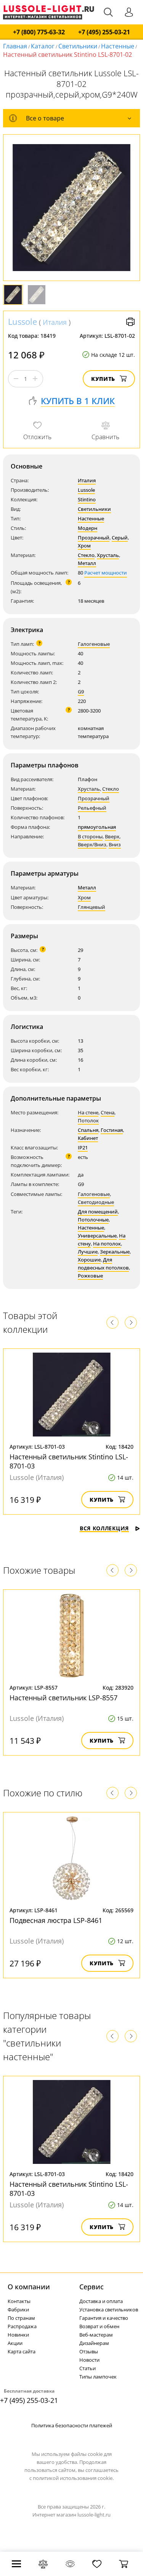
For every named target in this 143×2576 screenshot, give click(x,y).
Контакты (19, 2301)
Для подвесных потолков (103, 1264)
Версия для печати (130, 322)
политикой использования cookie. (73, 2478)
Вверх (112, 836)
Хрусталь (108, 555)
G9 (81, 692)
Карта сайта (22, 2351)
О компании (29, 2287)
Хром (84, 546)
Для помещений (98, 1212)
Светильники (78, 46)
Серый (120, 538)
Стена (108, 1112)
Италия (55, 322)
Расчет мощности (106, 573)
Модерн (88, 528)
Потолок (88, 1120)
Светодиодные (96, 1202)
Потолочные (93, 1220)
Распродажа (22, 2326)
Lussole (22, 321)
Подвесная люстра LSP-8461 (56, 1920)
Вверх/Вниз (92, 844)
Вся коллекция (104, 1528)
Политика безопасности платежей (72, 2425)
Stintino (87, 499)
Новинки (18, 2335)
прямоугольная (97, 827)
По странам (21, 2318)
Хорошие (89, 1260)
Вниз (115, 844)
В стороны (90, 836)
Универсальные (97, 1236)
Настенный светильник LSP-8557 (63, 1698)
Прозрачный (94, 538)
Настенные (118, 46)
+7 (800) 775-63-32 (39, 32)
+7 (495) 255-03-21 (104, 32)
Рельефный (92, 808)
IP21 (83, 1148)
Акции (15, 2343)
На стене (88, 1112)
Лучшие (88, 1252)
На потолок (107, 1244)
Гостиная (112, 1130)
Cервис (92, 2287)
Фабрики (18, 2310)
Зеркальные (115, 1252)
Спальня (88, 1130)
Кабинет (88, 1138)
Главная (15, 46)
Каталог (43, 46)
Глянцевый (92, 907)
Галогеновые (94, 644)
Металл (87, 563)
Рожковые (90, 1276)
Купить (103, 379)
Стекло (86, 555)
